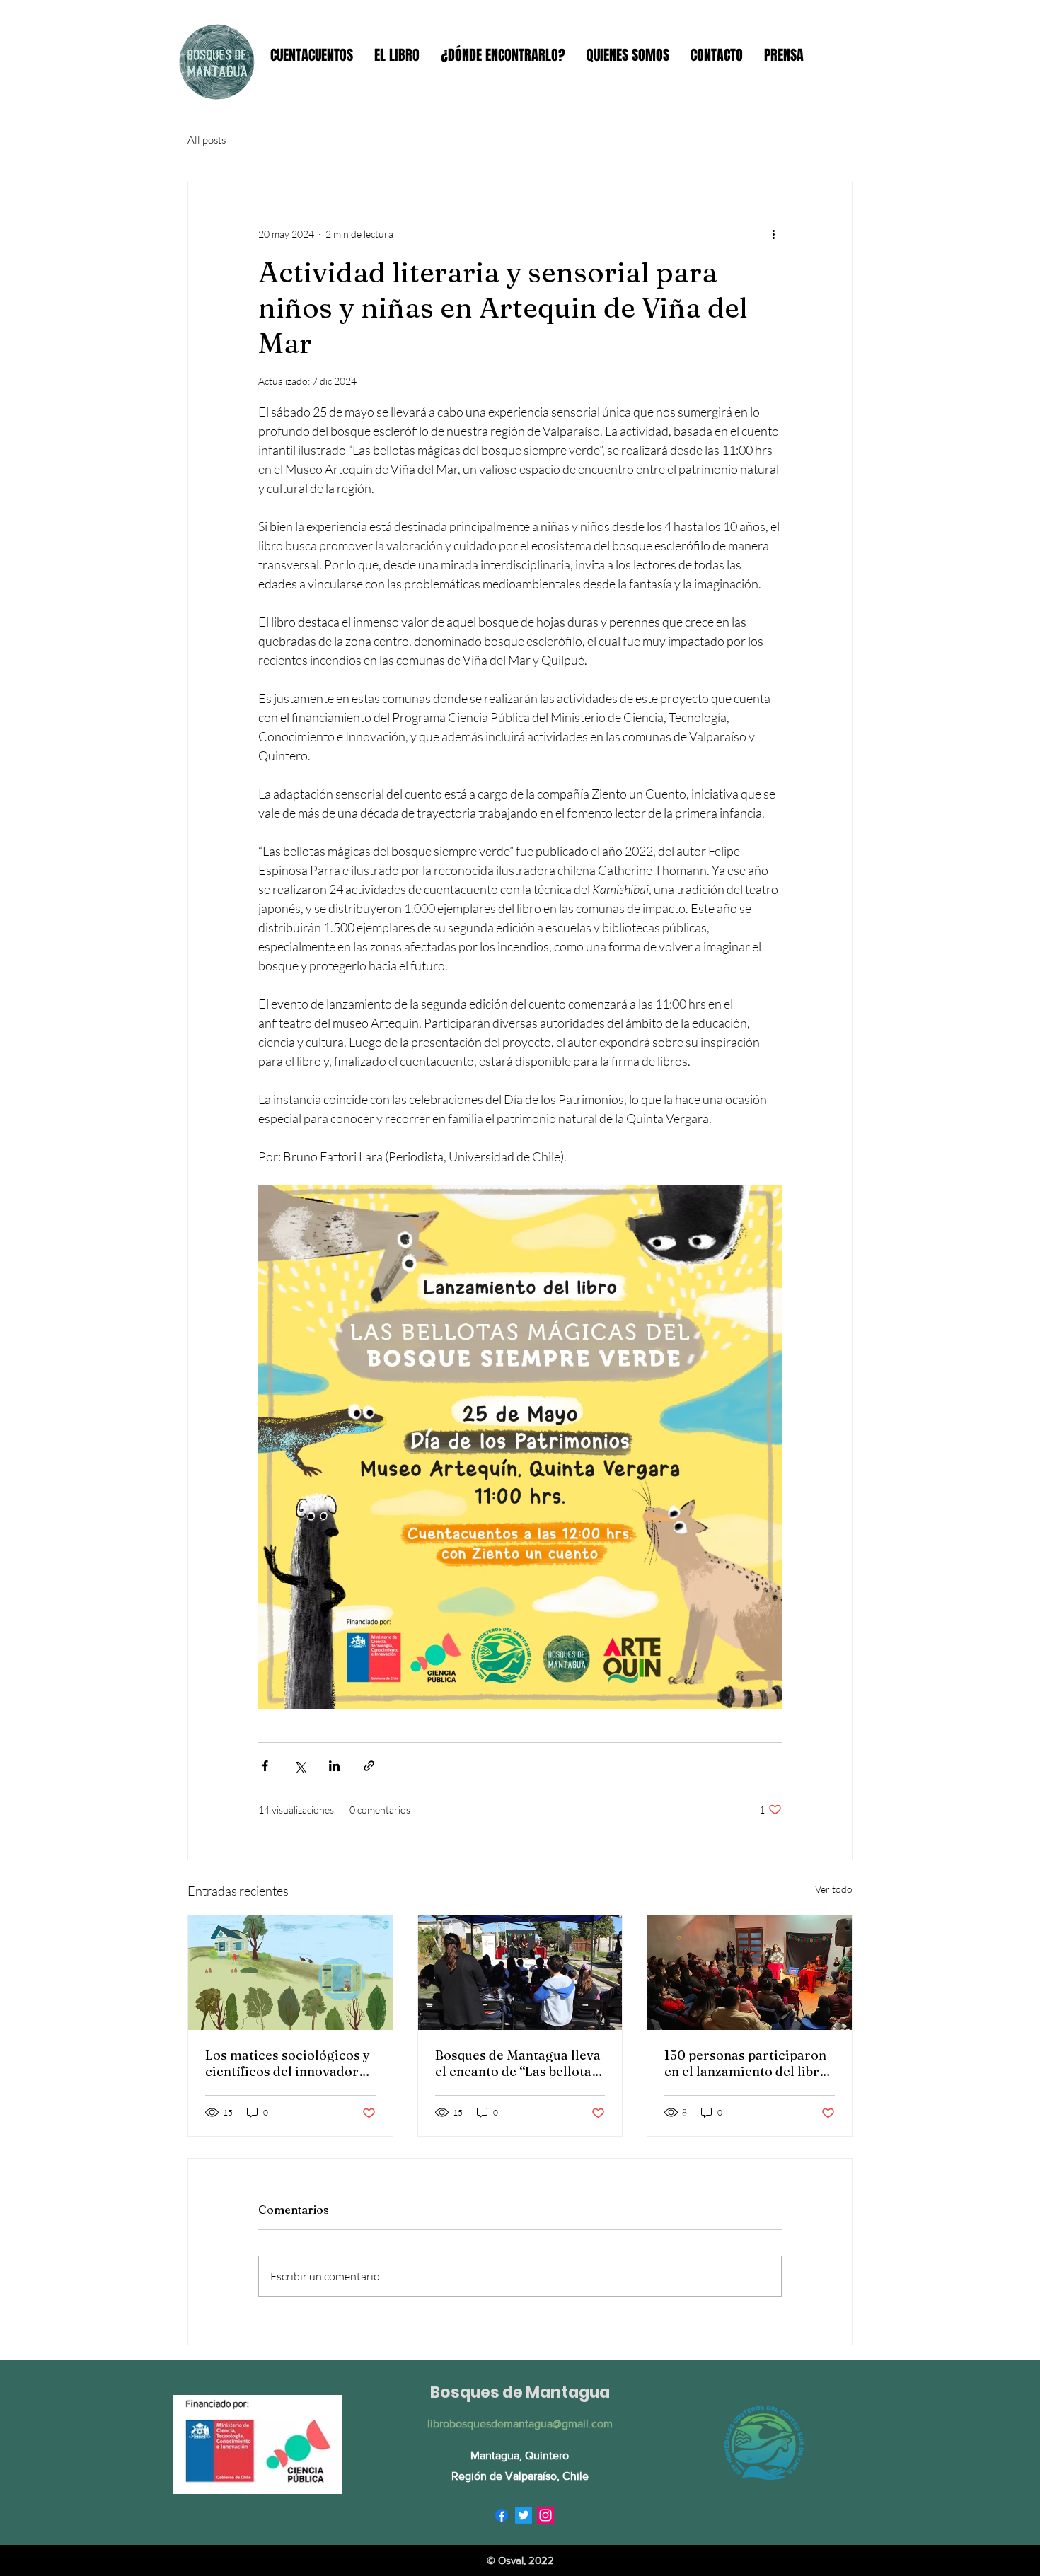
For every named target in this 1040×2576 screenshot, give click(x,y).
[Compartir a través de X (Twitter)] (300, 1766)
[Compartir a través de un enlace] (369, 1766)
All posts (207, 140)
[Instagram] (545, 2515)
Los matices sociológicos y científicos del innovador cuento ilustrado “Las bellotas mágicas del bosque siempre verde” (288, 2063)
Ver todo (834, 1889)
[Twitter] (524, 2515)
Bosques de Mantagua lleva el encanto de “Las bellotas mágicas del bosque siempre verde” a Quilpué (518, 2063)
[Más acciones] (773, 233)
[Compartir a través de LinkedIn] (334, 1766)
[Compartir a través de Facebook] (265, 1766)
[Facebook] (502, 2515)
